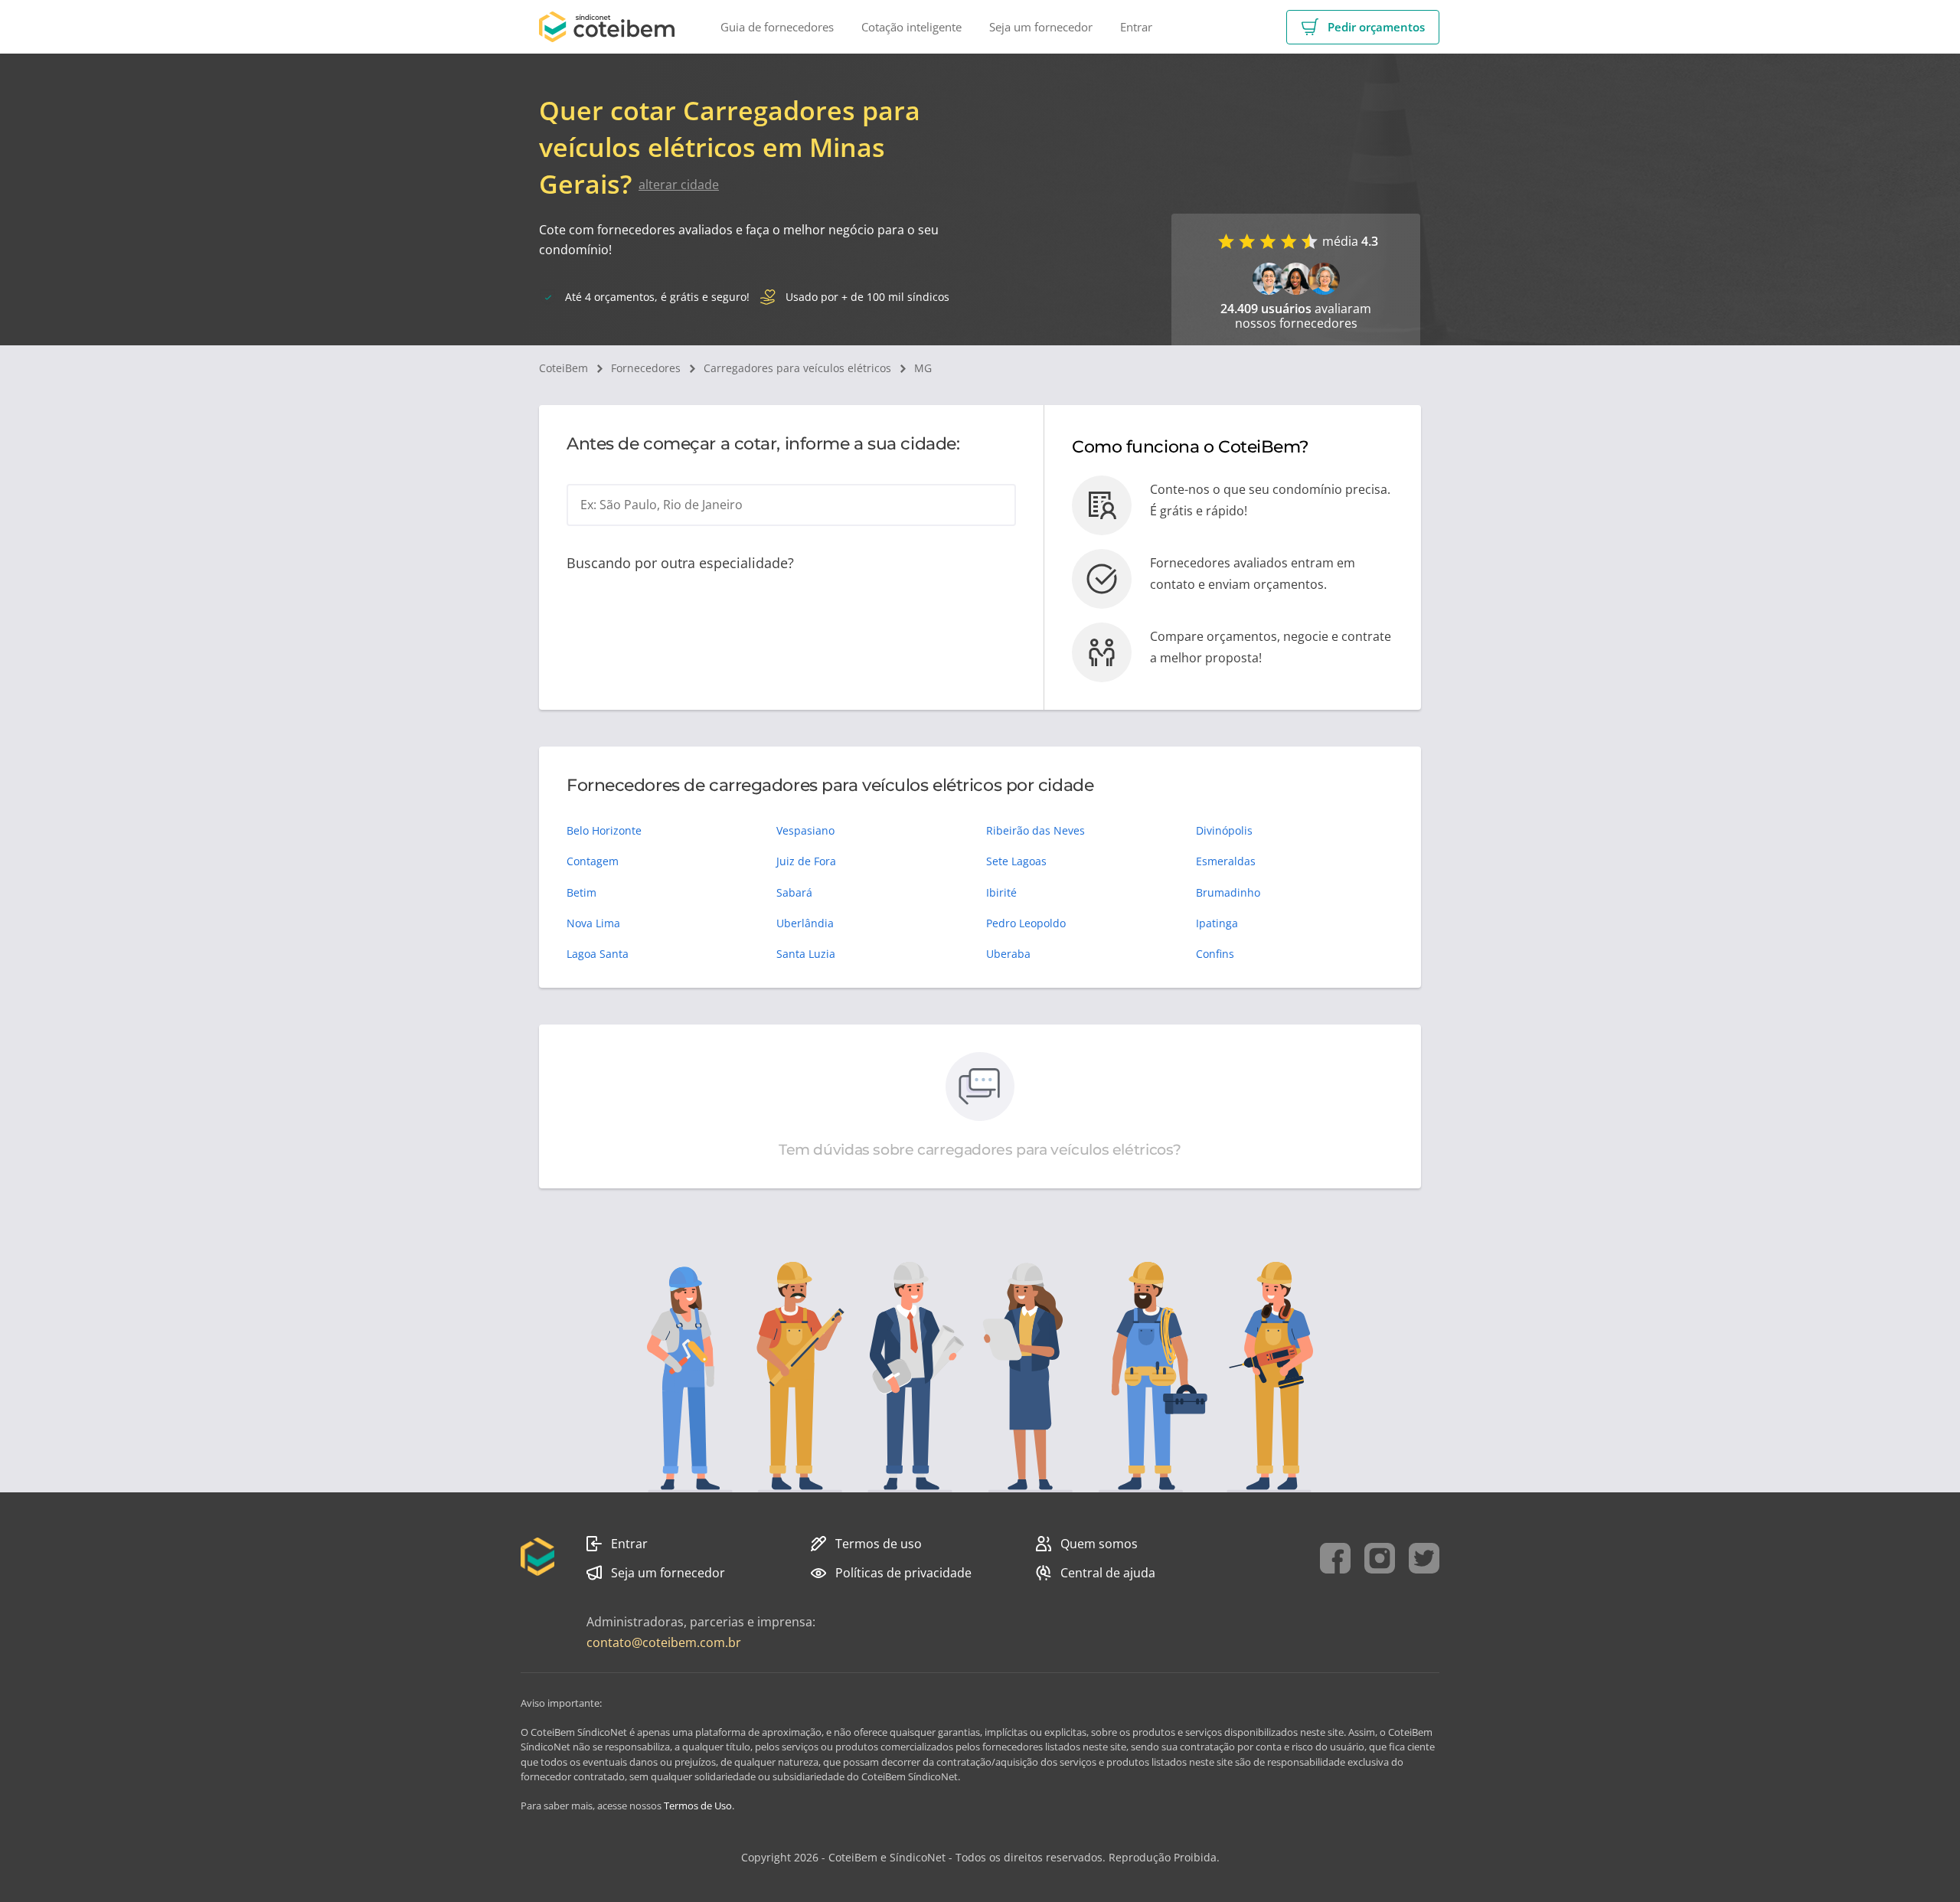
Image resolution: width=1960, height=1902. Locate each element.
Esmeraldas (1226, 861)
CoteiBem (563, 368)
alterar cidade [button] (679, 185)
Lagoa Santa (598, 954)
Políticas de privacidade (903, 1573)
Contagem (593, 861)
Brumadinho (1228, 892)
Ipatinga (1217, 923)
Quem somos (1099, 1544)
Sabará (794, 892)
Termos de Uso (698, 1806)
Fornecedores (646, 368)
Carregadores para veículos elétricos (797, 368)
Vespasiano (805, 830)
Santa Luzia (806, 954)
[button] (1363, 27)
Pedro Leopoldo (1026, 923)
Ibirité (1001, 892)
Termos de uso (879, 1544)
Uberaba (1008, 954)
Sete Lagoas (1016, 861)
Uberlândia (805, 923)
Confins (1215, 954)
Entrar (629, 1544)
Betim (581, 892)
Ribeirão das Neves (1036, 830)
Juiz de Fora (806, 861)
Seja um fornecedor (668, 1573)
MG (923, 368)
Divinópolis (1224, 830)
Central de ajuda (1108, 1573)
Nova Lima (593, 923)
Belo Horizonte (604, 830)
